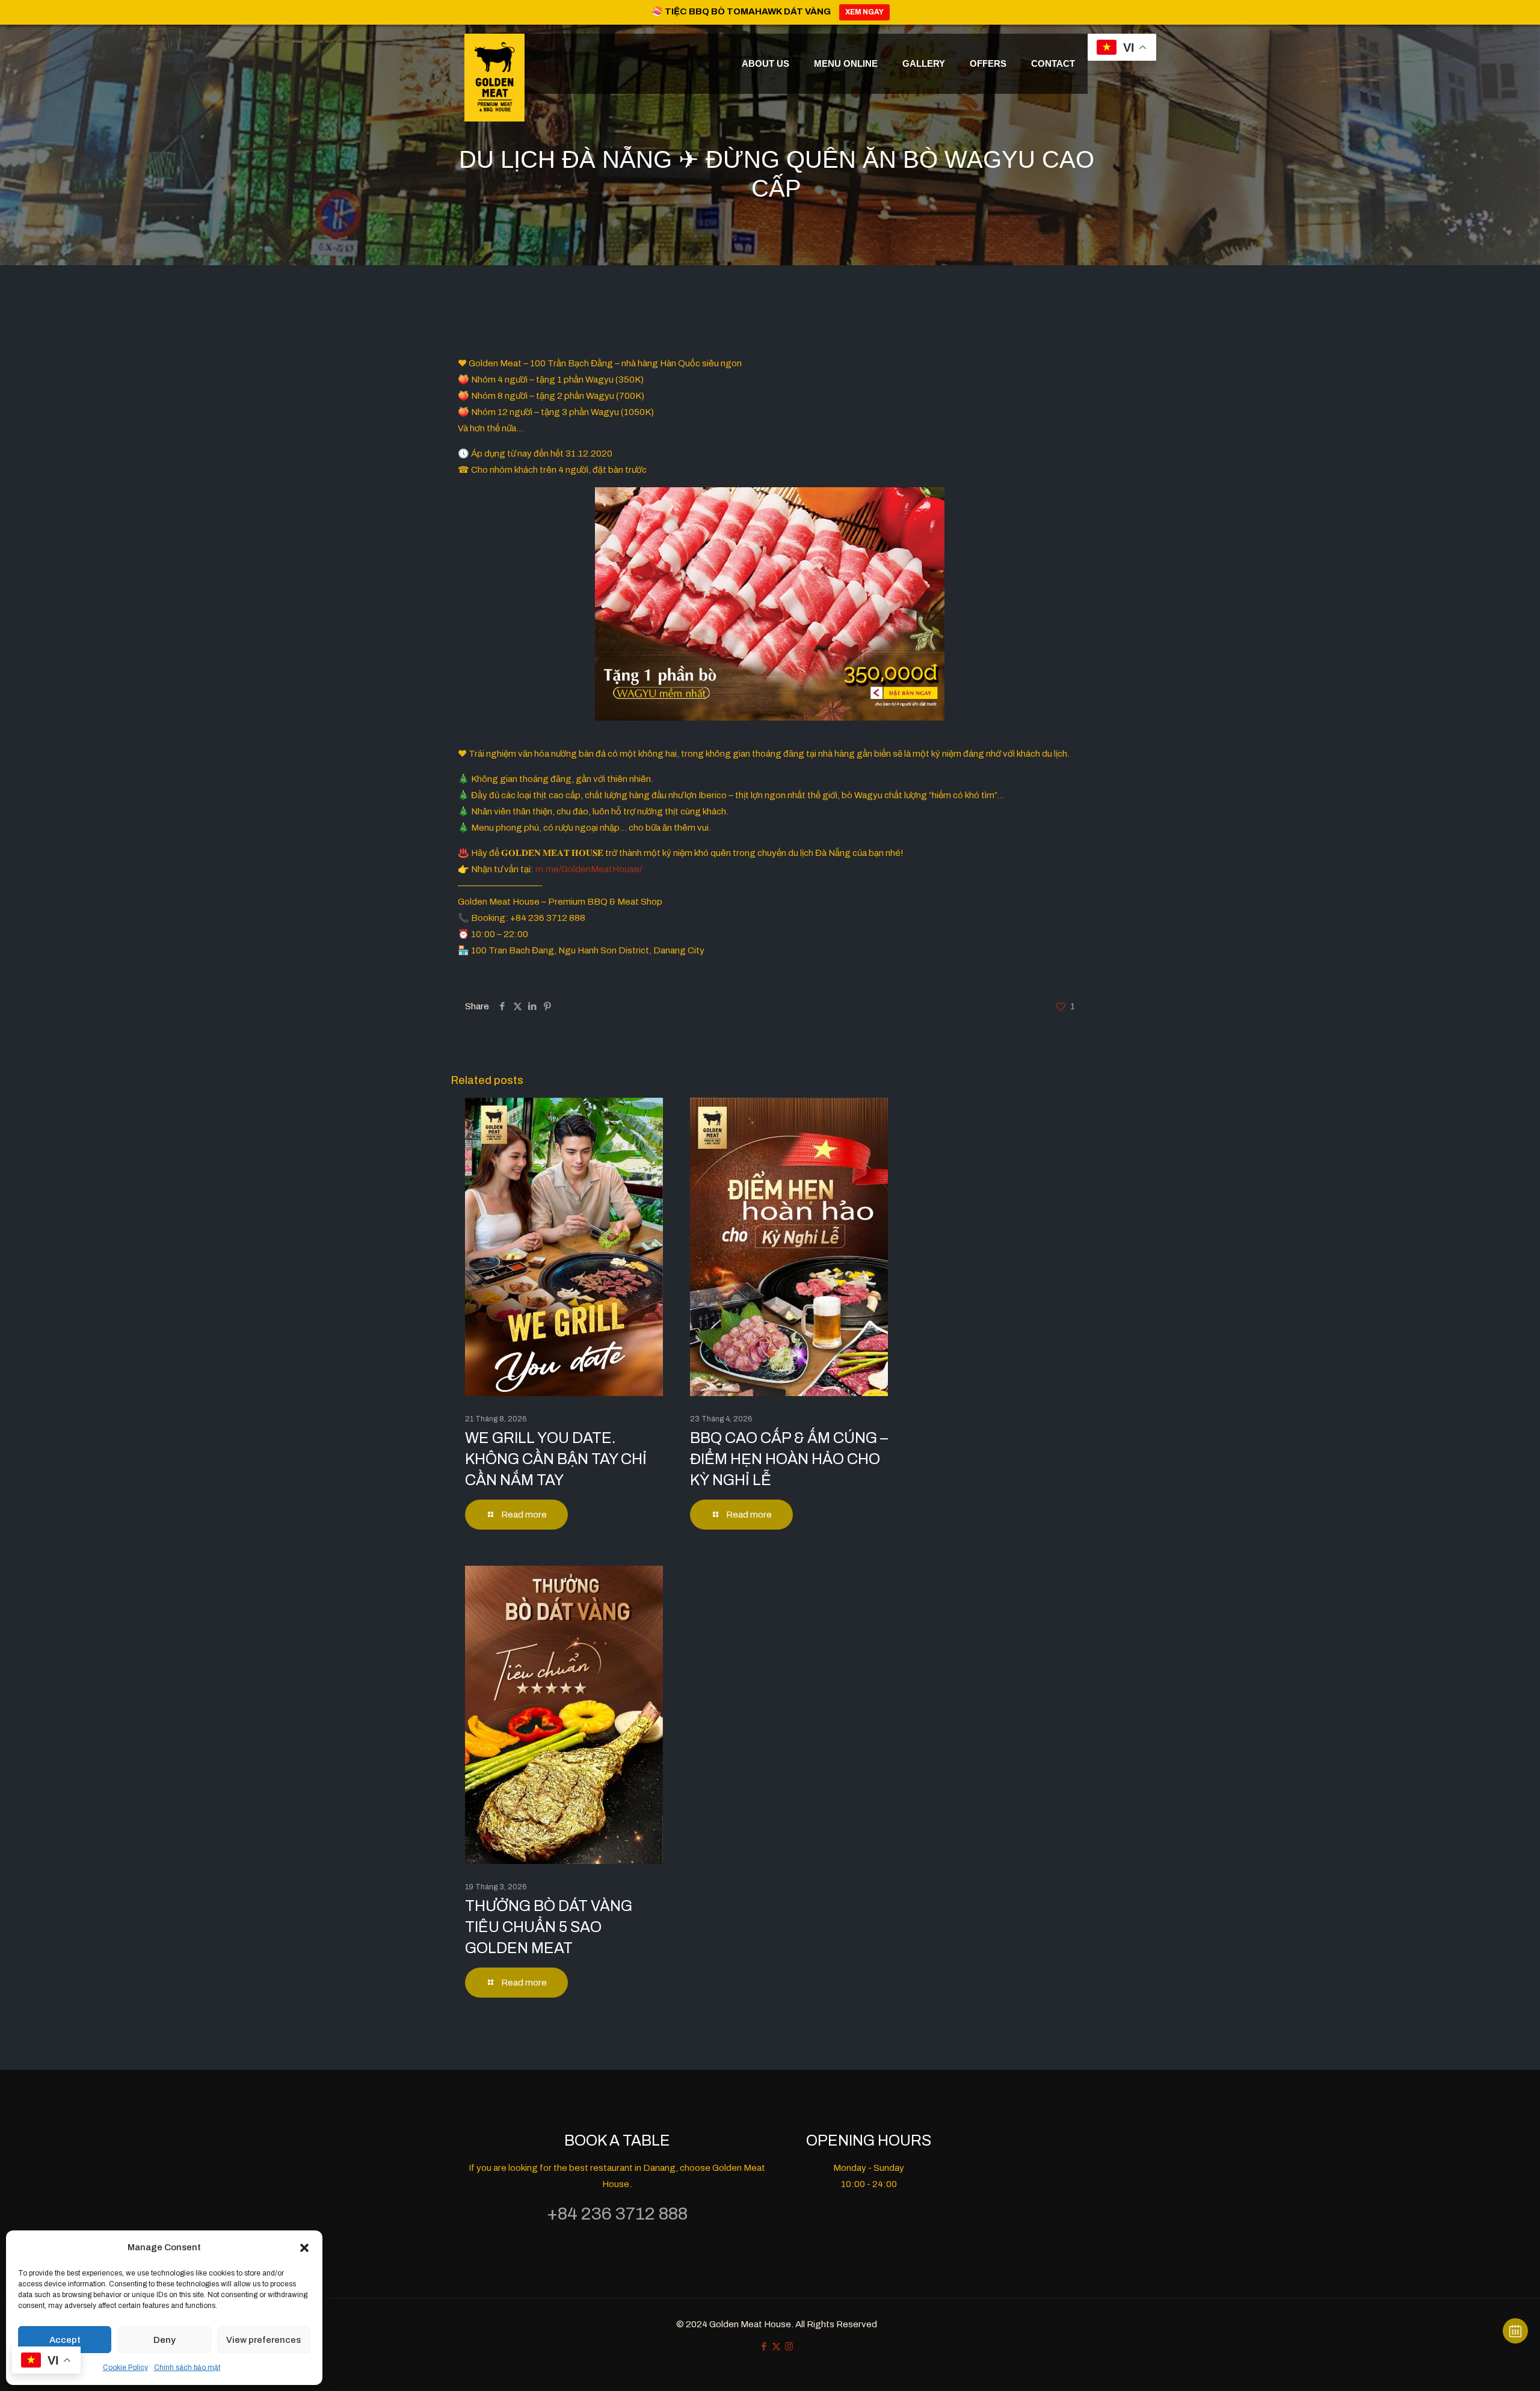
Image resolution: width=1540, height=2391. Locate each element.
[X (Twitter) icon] (776, 2346)
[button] (304, 2248)
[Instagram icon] (789, 2346)
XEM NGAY (864, 12)
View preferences (263, 2340)
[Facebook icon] (764, 2346)
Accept (65, 2340)
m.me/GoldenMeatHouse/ (589, 869)
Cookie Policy (125, 2368)
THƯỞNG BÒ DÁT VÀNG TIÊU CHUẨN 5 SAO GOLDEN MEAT (549, 1927)
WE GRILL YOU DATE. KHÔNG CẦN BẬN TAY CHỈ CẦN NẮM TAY (556, 1459)
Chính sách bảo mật (187, 2368)
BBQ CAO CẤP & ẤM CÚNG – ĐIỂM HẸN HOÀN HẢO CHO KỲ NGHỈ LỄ (789, 1459)
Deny (165, 2340)
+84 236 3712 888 (617, 2214)
